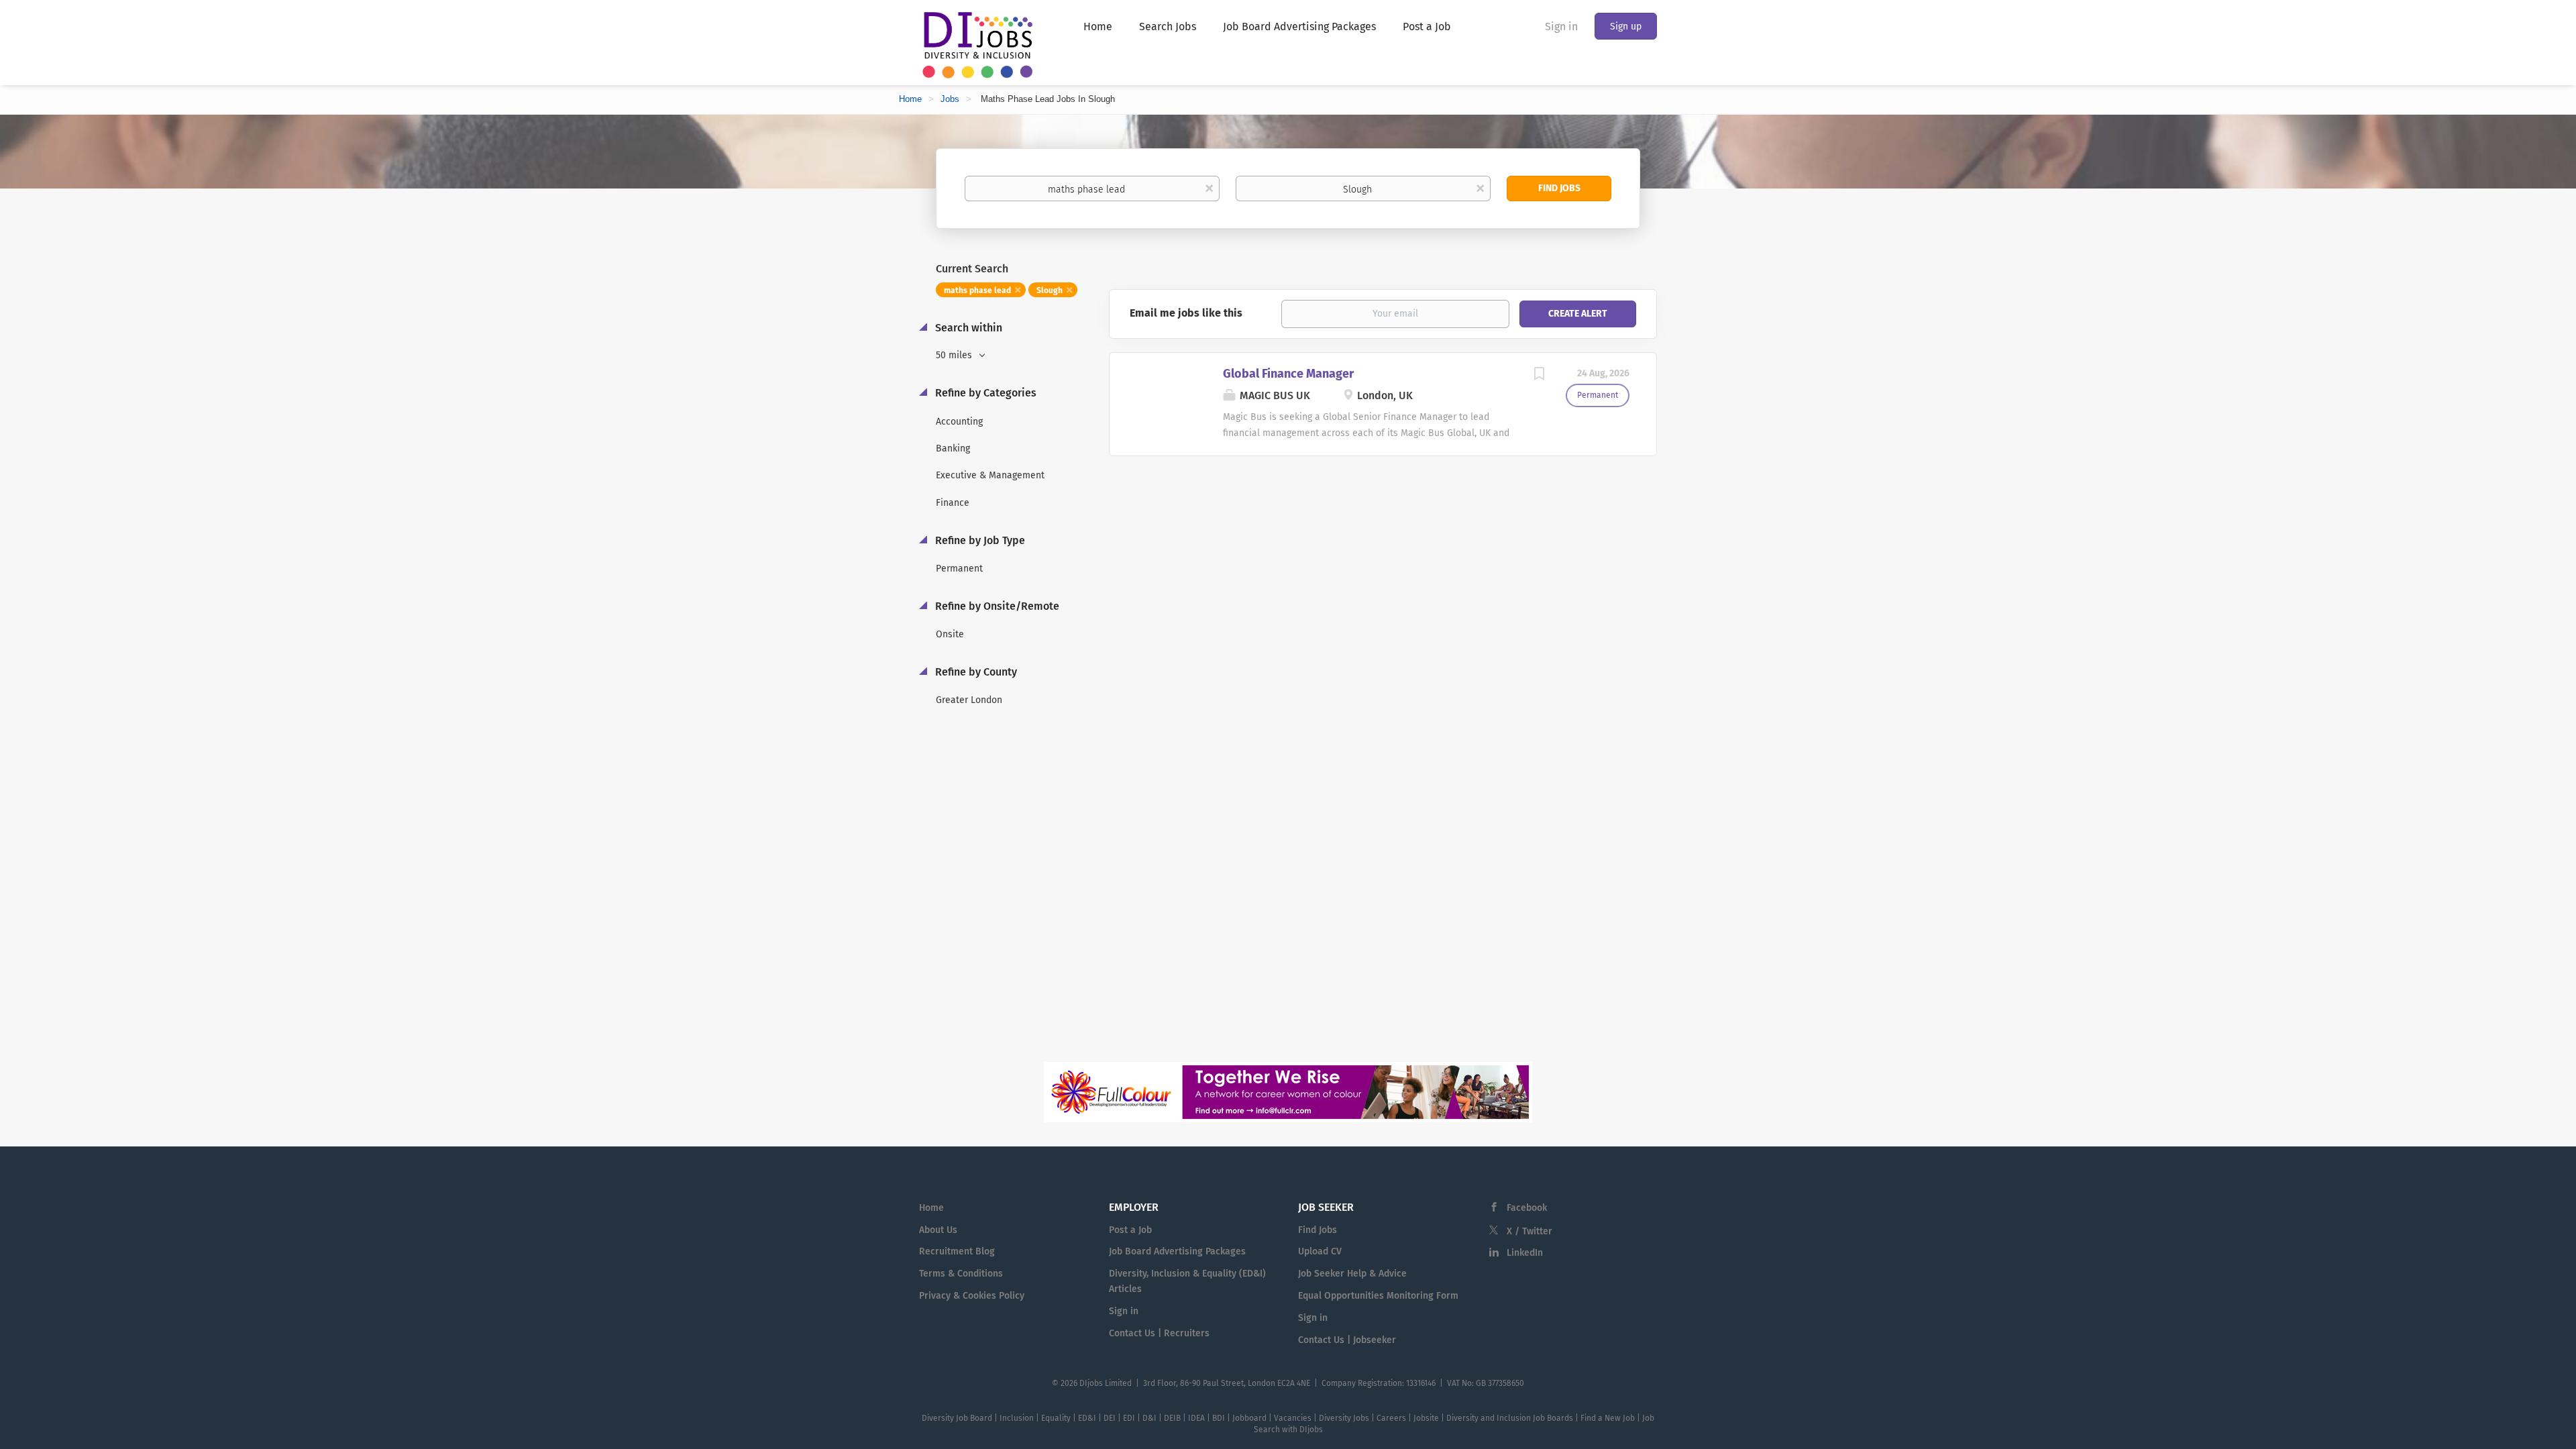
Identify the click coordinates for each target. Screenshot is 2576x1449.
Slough (1050, 290)
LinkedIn (1525, 1253)
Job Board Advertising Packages (1177, 1251)
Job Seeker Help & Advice (1352, 1274)
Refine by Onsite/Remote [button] (996, 606)
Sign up (1626, 26)
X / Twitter (1529, 1231)
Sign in (1561, 26)
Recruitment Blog (957, 1251)
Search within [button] (967, 328)
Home (910, 99)
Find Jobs (1559, 188)
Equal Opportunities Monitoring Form (1378, 1296)
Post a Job (1130, 1230)
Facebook (1527, 1208)
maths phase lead (977, 290)
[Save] (1539, 376)
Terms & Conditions (961, 1274)
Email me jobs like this (1186, 313)
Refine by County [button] (975, 672)
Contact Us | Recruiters (1159, 1333)
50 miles (955, 355)
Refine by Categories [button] (984, 393)
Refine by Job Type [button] (979, 540)
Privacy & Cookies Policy (972, 1296)
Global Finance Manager (1288, 374)
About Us (938, 1230)
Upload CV (1320, 1251)
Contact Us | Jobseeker (1347, 1340)
